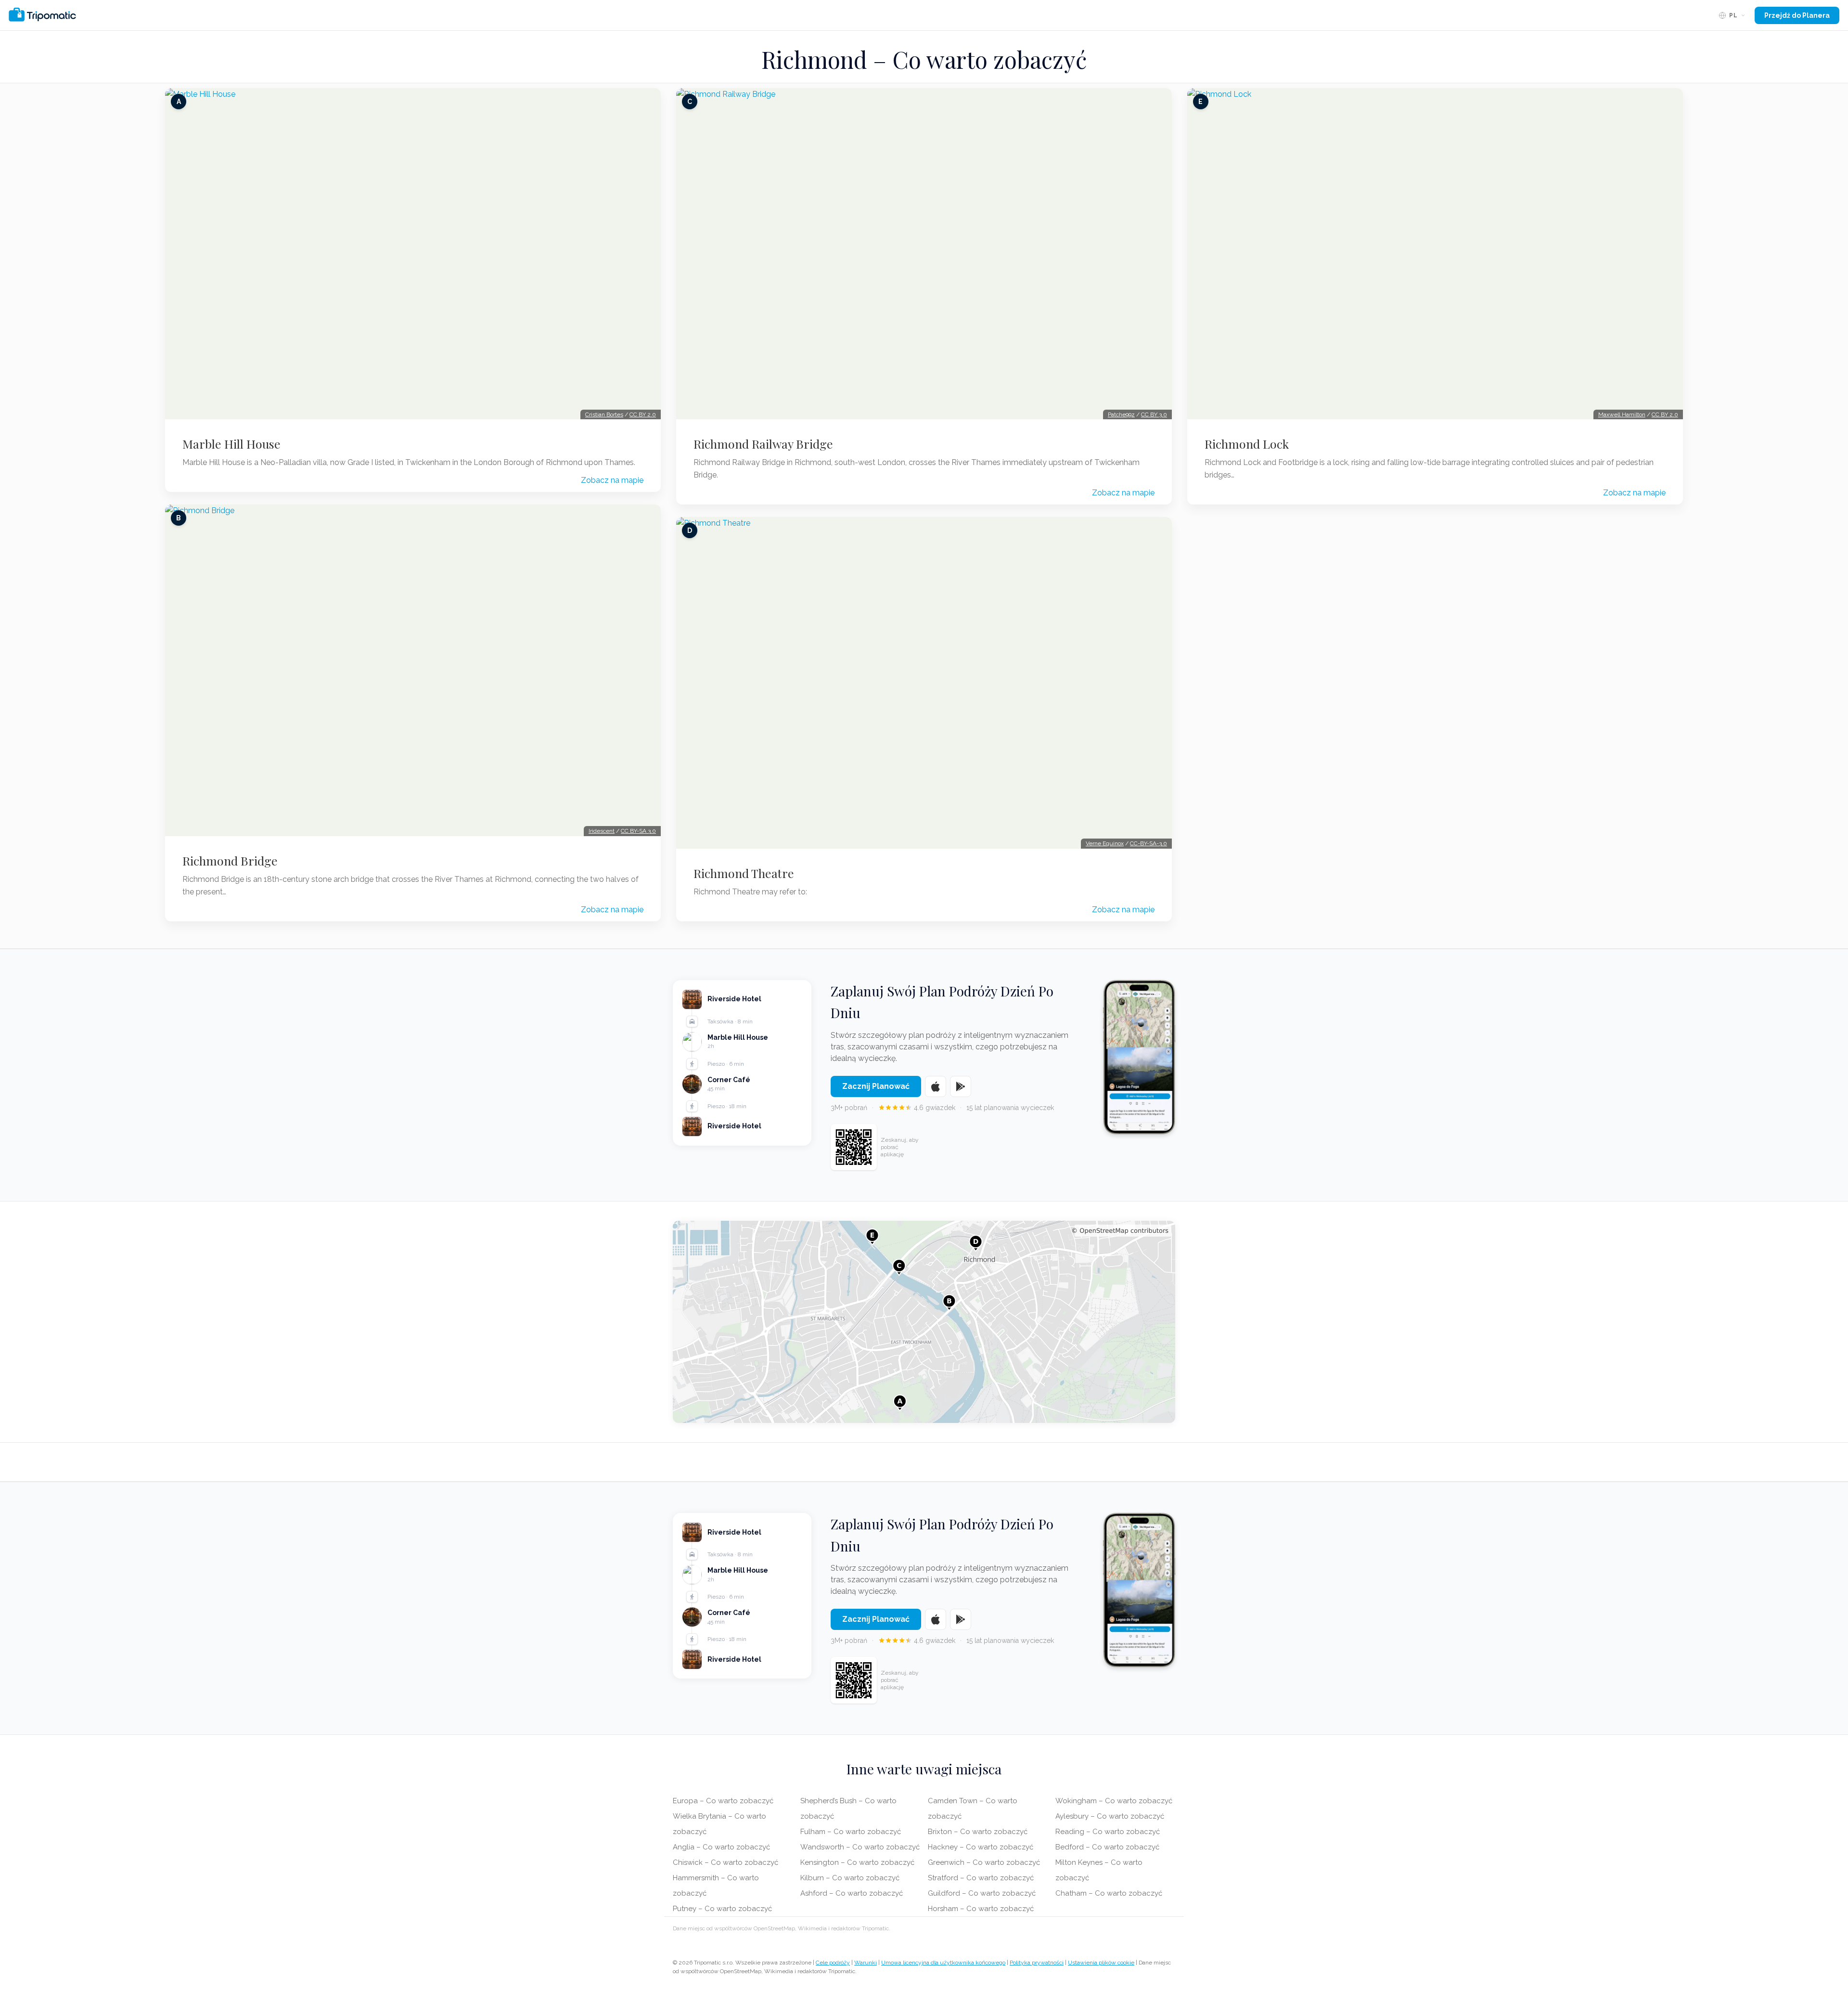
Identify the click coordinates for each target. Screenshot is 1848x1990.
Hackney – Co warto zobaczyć (981, 1847)
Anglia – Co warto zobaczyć (721, 1847)
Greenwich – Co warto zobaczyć (984, 1862)
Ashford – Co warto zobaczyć (852, 1893)
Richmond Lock (1247, 444)
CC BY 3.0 (1154, 414)
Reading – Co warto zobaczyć (1108, 1832)
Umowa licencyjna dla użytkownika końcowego (943, 1963)
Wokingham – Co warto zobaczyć (1114, 1801)
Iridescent (602, 831)
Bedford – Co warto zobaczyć (1107, 1847)
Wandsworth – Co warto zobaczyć (860, 1847)
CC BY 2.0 (643, 414)
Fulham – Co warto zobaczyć (851, 1832)
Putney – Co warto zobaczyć (722, 1909)
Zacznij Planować (876, 1086)
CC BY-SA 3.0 (638, 831)
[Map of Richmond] (924, 1322)
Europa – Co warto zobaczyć (723, 1801)
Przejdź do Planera (1797, 15)
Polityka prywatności (1037, 1963)
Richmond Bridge (230, 861)
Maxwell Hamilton (1622, 414)
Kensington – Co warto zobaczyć (857, 1862)
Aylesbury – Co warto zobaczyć (1110, 1816)
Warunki (866, 1963)
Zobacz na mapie (612, 480)
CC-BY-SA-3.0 (1149, 843)
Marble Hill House (231, 444)
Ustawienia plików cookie (1101, 1963)
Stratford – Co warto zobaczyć (981, 1878)
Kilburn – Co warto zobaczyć (850, 1878)
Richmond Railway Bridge (763, 444)
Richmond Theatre (744, 873)
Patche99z (1121, 414)
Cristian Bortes (604, 414)
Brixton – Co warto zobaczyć (978, 1832)
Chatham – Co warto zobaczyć (1109, 1893)
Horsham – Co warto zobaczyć (981, 1909)
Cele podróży (833, 1963)
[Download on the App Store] (936, 1086)
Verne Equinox (1105, 843)
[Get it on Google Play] (961, 1086)
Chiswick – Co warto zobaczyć (725, 1862)
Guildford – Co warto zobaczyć (982, 1893)
